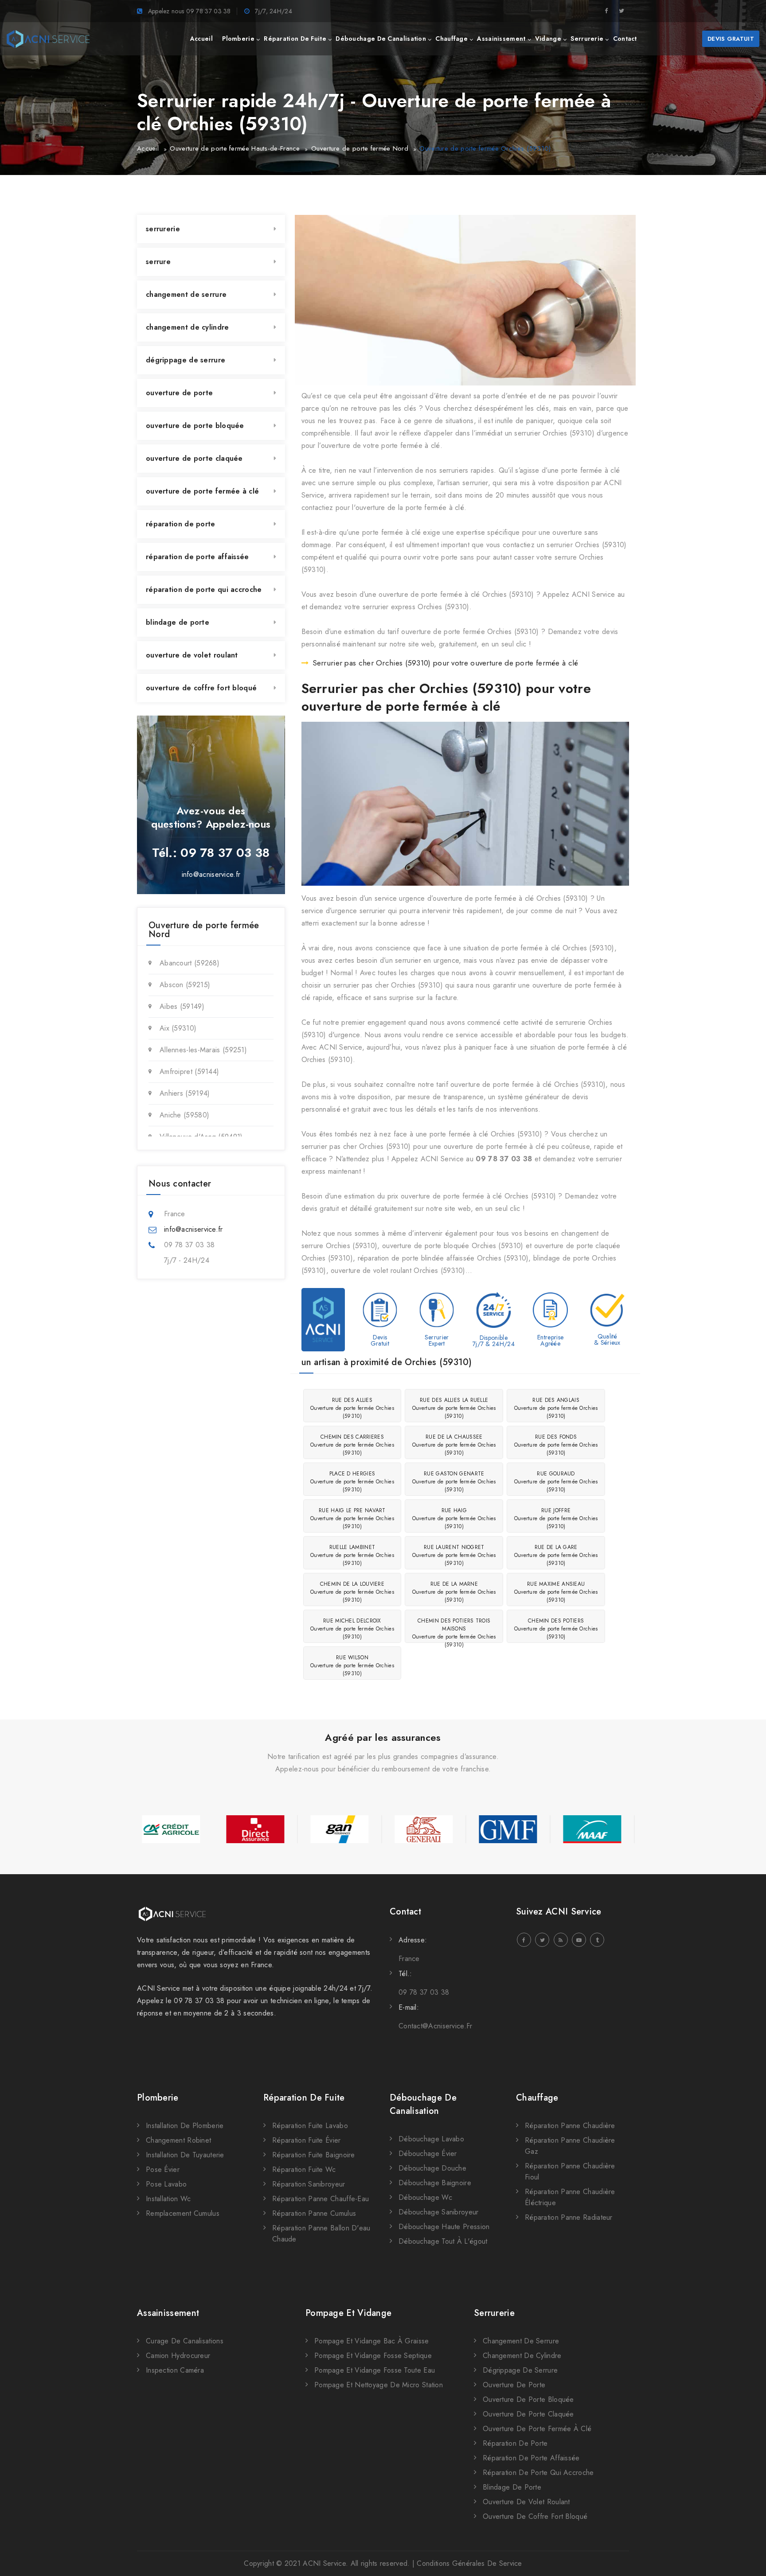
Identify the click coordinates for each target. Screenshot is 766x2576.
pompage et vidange (348, 2313)
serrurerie (587, 39)
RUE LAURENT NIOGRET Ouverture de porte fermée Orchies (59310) (454, 1555)
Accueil (148, 148)
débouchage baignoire (435, 2183)
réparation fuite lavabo (310, 2126)
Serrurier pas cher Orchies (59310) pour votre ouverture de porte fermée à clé (446, 663)
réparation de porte (181, 524)
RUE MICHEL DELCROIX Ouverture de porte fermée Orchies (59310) (352, 1629)
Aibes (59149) (182, 1006)
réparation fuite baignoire (314, 2155)
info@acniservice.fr (211, 874)
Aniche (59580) (184, 1115)
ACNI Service (324, 2563)
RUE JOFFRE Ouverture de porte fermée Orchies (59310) (556, 1518)
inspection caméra (175, 2370)
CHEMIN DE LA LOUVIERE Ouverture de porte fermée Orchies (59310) (352, 1592)
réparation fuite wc (304, 2169)
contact (625, 39)
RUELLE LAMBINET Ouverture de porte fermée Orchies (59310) (352, 1555)
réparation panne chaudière (570, 2126)
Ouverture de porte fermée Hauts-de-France (235, 148)
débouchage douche (432, 2168)
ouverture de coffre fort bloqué (201, 688)
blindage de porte (178, 622)
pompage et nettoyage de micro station (379, 2385)
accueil (201, 39)
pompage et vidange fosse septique (373, 2356)
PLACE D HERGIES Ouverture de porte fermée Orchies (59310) (352, 1482)
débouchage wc (425, 2197)
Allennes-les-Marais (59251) (203, 1050)
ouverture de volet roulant (192, 655)
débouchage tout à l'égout (443, 2241)
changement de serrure (186, 294)
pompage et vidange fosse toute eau (375, 2370)
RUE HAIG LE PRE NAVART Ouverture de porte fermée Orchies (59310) (352, 1518)
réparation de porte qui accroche (204, 590)
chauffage (451, 39)
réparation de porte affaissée (197, 557)
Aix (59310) (178, 1028)
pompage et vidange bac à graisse (372, 2341)
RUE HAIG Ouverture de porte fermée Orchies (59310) (454, 1518)
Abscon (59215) (185, 985)
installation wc (168, 2199)
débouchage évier (428, 2154)
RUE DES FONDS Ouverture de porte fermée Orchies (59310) (556, 1445)
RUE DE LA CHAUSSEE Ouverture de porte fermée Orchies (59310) (454, 1445)
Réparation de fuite (304, 2098)
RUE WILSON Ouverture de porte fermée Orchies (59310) (352, 1665)
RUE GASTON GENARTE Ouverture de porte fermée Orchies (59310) (454, 1482)
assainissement (501, 39)
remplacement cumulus (183, 2213)
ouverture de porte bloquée (195, 426)
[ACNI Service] (48, 39)
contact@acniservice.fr (436, 2026)
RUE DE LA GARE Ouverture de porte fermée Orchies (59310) (556, 1555)
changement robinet (178, 2140)
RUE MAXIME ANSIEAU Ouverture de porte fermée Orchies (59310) (556, 1592)
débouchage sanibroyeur (439, 2212)
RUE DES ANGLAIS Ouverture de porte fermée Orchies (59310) (556, 1408)
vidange (548, 39)
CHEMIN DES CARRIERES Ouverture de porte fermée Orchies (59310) (352, 1445)
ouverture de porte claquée (194, 458)
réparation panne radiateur (569, 2217)
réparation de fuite (295, 39)
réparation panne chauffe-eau (320, 2199)
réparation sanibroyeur (309, 2184)
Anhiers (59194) (185, 1093)
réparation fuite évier (307, 2140)
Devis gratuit (731, 39)
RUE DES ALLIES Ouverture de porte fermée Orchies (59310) (352, 1408)
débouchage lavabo (431, 2139)
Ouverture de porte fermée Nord (360, 148)
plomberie (238, 39)
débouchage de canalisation (381, 39)
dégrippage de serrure (186, 360)
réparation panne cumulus (314, 2213)
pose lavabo (166, 2184)
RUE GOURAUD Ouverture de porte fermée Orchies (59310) (556, 1482)
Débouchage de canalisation (423, 2104)
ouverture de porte (179, 393)
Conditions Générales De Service (469, 2563)
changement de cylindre (188, 327)
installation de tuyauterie (185, 2155)
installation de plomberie (185, 2126)
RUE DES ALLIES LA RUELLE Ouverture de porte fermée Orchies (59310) (454, 1408)
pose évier (163, 2169)
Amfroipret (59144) (189, 1072)
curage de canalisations (185, 2341)
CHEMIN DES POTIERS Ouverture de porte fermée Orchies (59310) (556, 1629)
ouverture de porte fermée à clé (202, 491)
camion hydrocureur (178, 2356)
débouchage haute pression (444, 2227)
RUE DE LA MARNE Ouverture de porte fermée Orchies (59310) (454, 1592)
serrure (158, 262)
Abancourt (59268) (190, 963)
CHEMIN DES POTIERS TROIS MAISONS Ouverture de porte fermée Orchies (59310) (454, 1630)
